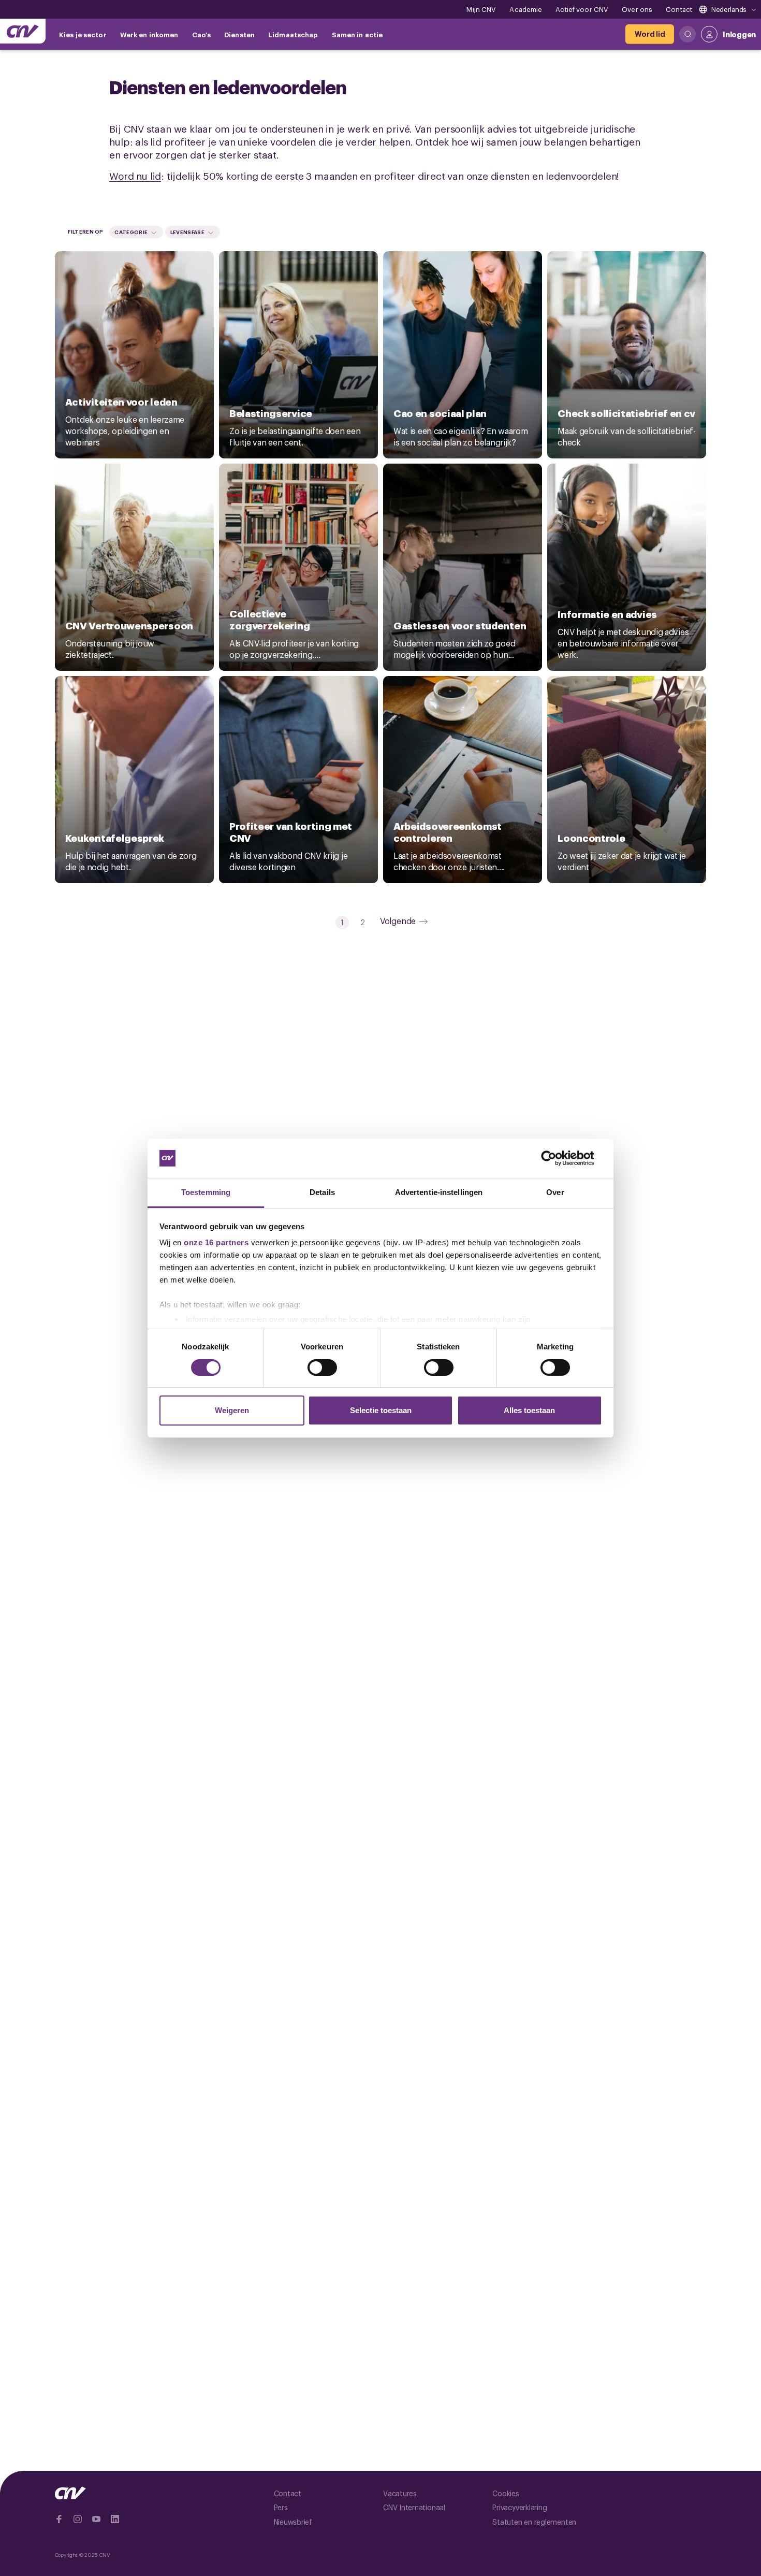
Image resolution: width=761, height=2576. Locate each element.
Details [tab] (322, 1192)
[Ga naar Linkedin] (115, 2519)
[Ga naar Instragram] (78, 2519)
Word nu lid (135, 175)
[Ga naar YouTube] (96, 2519)
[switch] (322, 1368)
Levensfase (187, 232)
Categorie (131, 232)
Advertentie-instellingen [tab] (439, 1192)
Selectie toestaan (381, 1410)
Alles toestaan (529, 1410)
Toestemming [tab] (206, 1192)
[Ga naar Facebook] (59, 2519)
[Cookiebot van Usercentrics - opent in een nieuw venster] (557, 1158)
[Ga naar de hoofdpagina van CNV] (23, 31)
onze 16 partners (216, 1242)
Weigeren (232, 1410)
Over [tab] (555, 1192)
